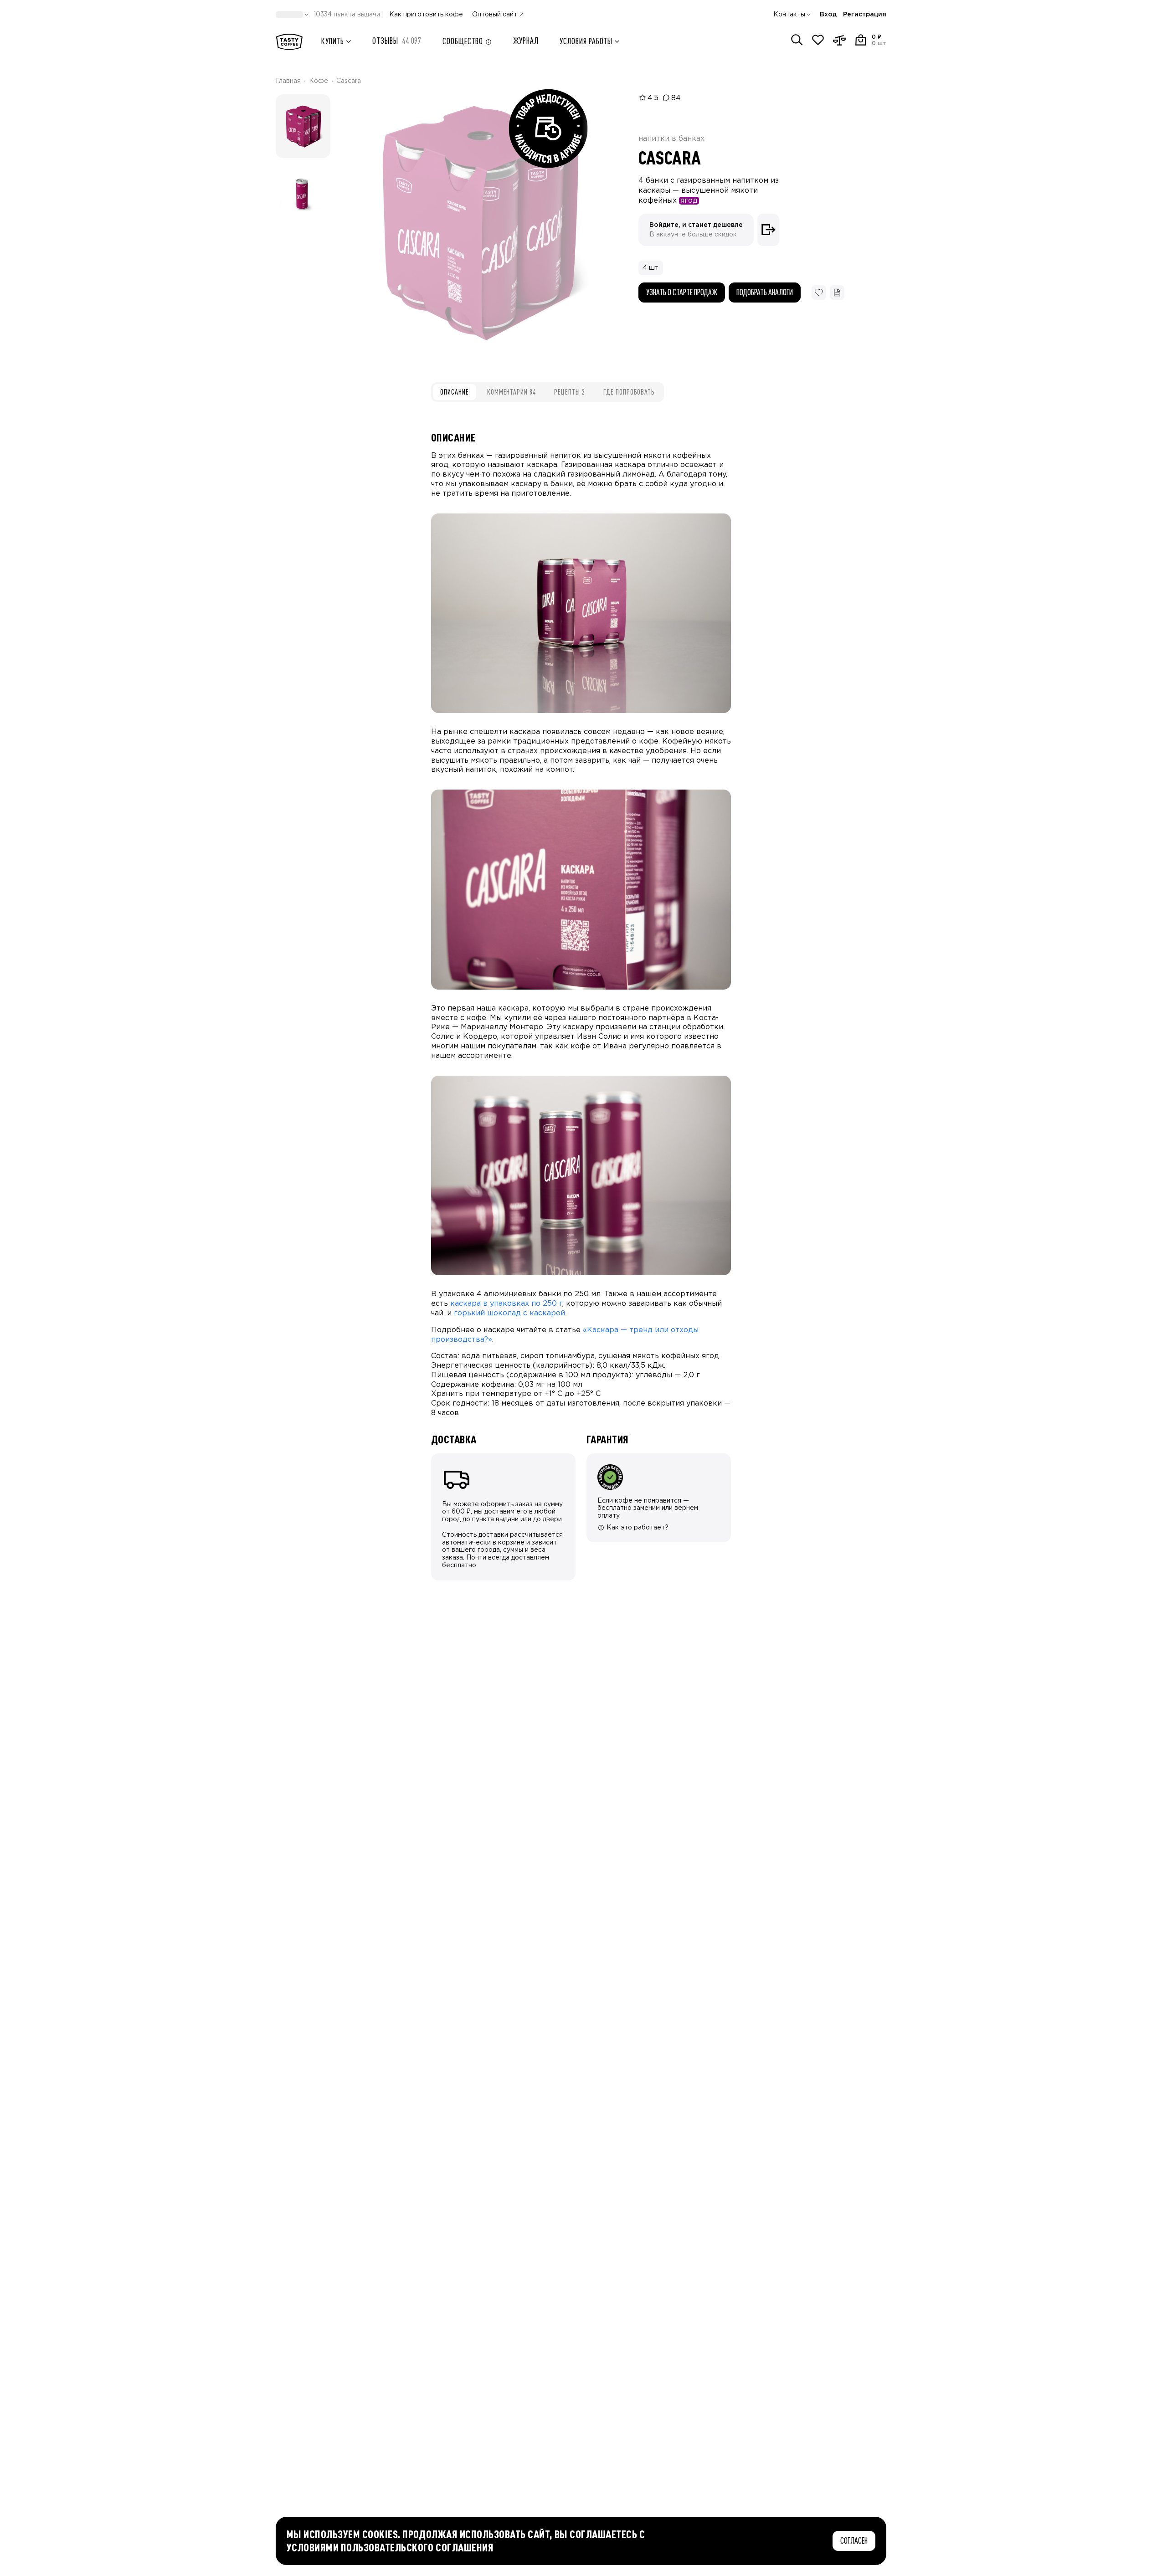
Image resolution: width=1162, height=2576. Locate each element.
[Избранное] (818, 40)
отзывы (397, 41)
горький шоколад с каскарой (509, 1313)
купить (333, 41)
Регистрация (865, 15)
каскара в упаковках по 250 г (506, 1304)
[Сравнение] (839, 40)
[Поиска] (797, 40)
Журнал (526, 41)
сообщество (463, 41)
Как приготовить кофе (426, 15)
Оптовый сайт (495, 15)
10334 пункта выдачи (347, 15)
